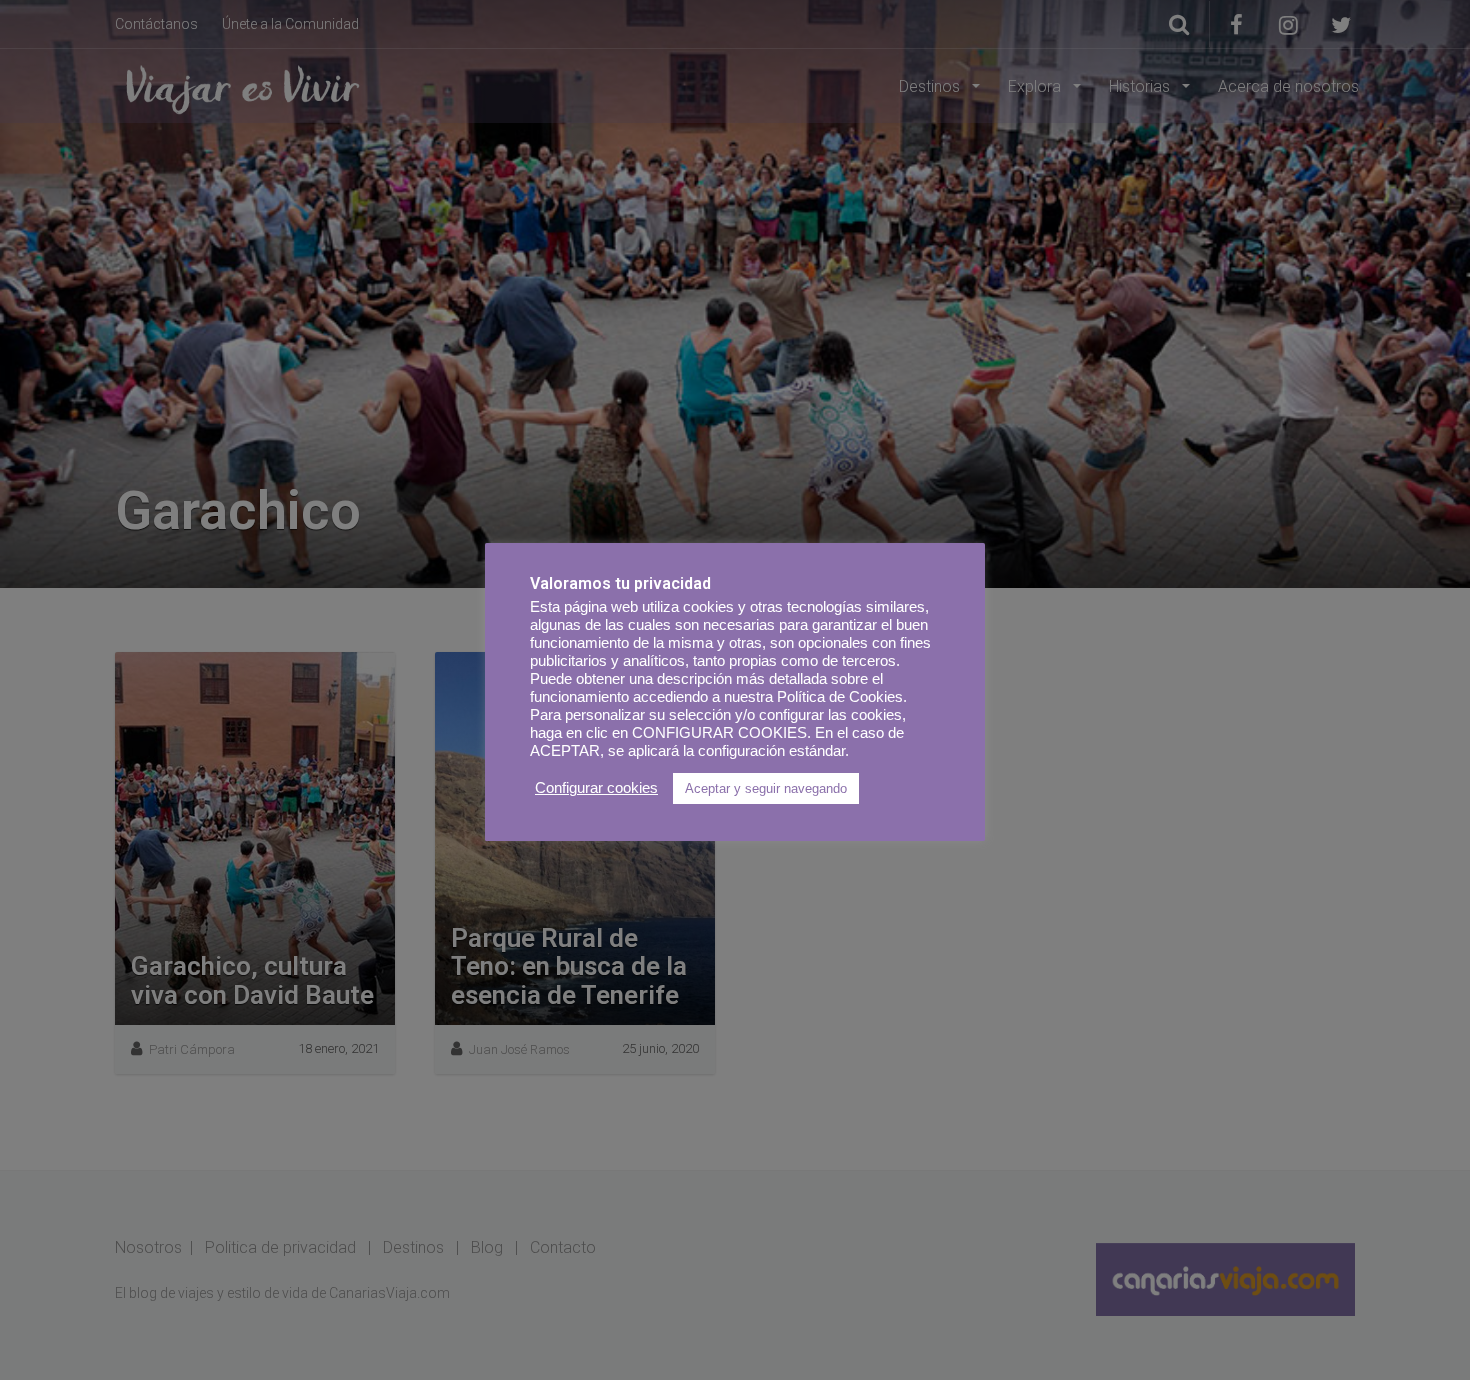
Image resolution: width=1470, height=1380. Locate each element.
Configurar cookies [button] (596, 788)
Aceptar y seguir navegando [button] (766, 788)
